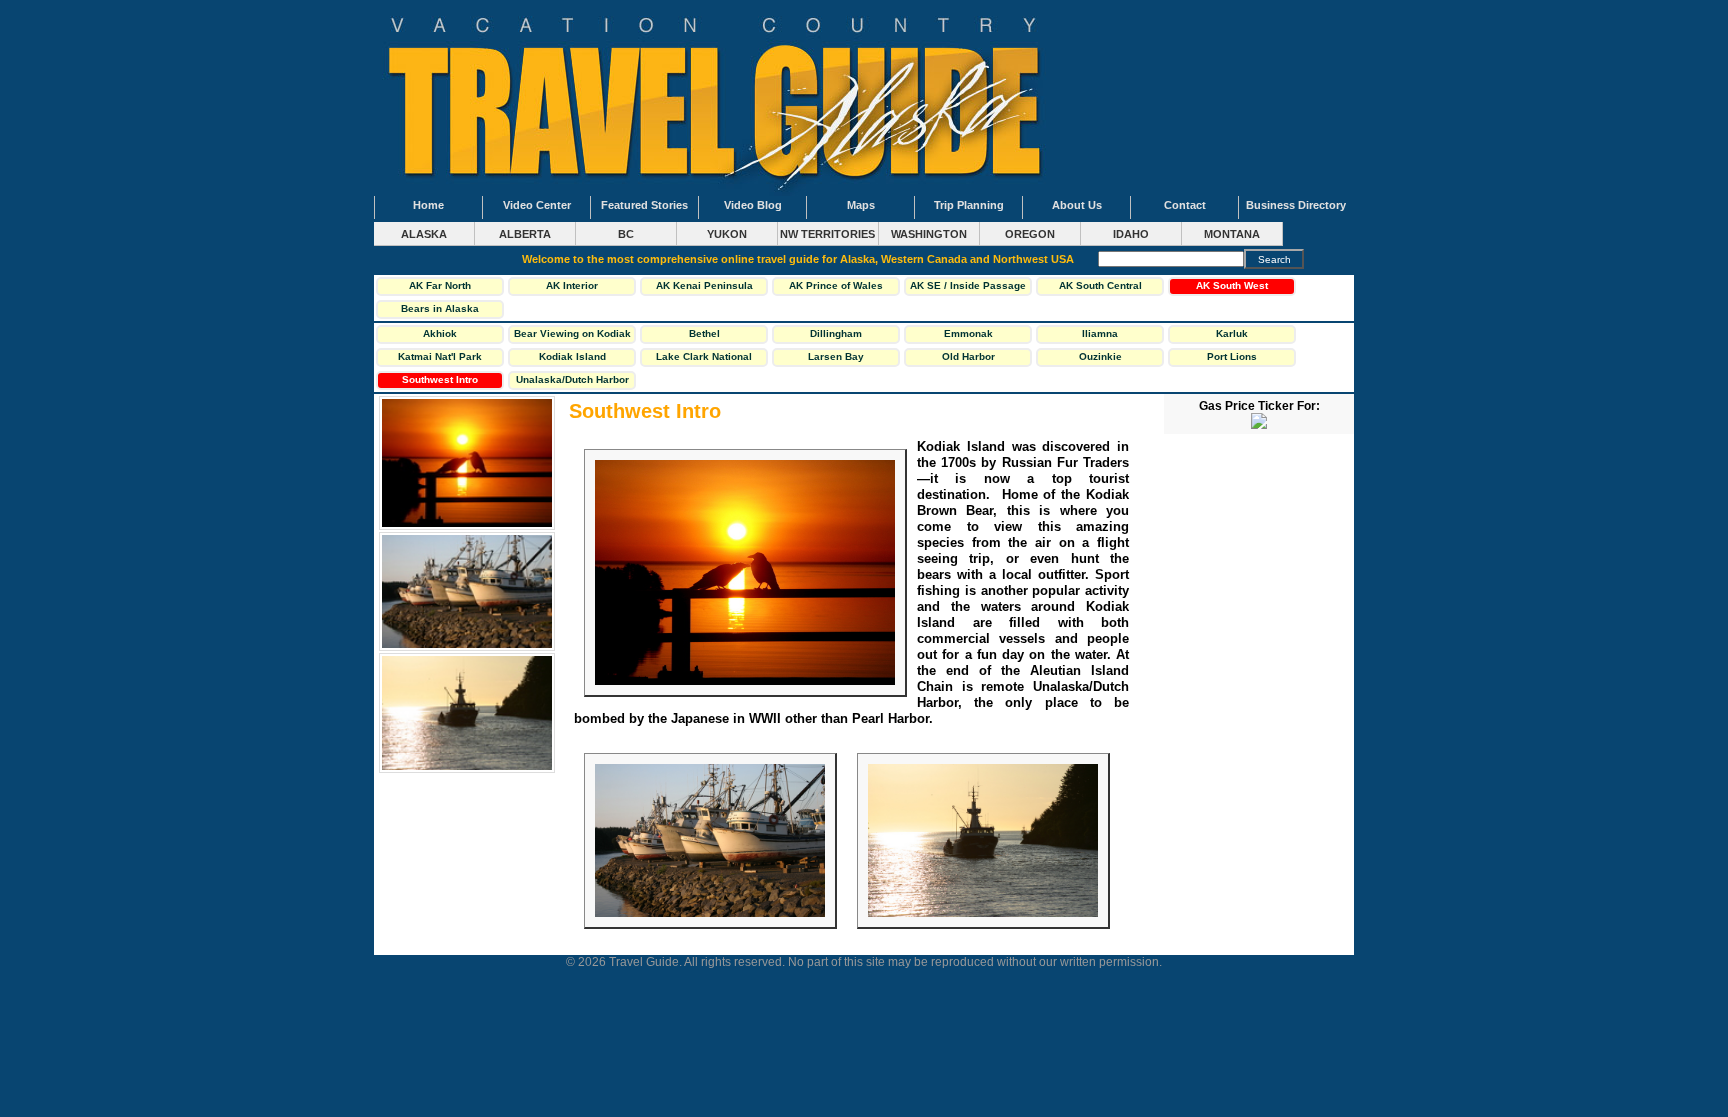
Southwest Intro (440, 379)
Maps (861, 205)
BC (626, 234)
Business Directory (1296, 205)
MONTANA (1232, 234)
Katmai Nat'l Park (440, 356)
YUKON (727, 234)
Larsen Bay (836, 356)
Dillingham (836, 333)
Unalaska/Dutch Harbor (572, 379)
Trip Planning (969, 205)
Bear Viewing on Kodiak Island (572, 336)
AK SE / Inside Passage (968, 285)
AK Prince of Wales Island (836, 288)
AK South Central (1100, 285)
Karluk (1232, 333)
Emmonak (968, 333)
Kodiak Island (572, 356)
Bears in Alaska (440, 308)
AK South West (1232, 285)
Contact (1185, 205)
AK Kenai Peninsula (704, 285)
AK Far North (440, 285)
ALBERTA (525, 234)
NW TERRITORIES (827, 234)
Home (428, 205)
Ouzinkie (1100, 356)
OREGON (1030, 234)
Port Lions (1232, 356)
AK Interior (572, 285)
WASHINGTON (929, 234)
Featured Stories (644, 205)
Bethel (704, 333)
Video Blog (753, 205)
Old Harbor (968, 356)
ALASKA (424, 234)
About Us (1077, 205)
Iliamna (1100, 333)
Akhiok (440, 333)
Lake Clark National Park (704, 359)
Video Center (537, 205)
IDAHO (1131, 234)
